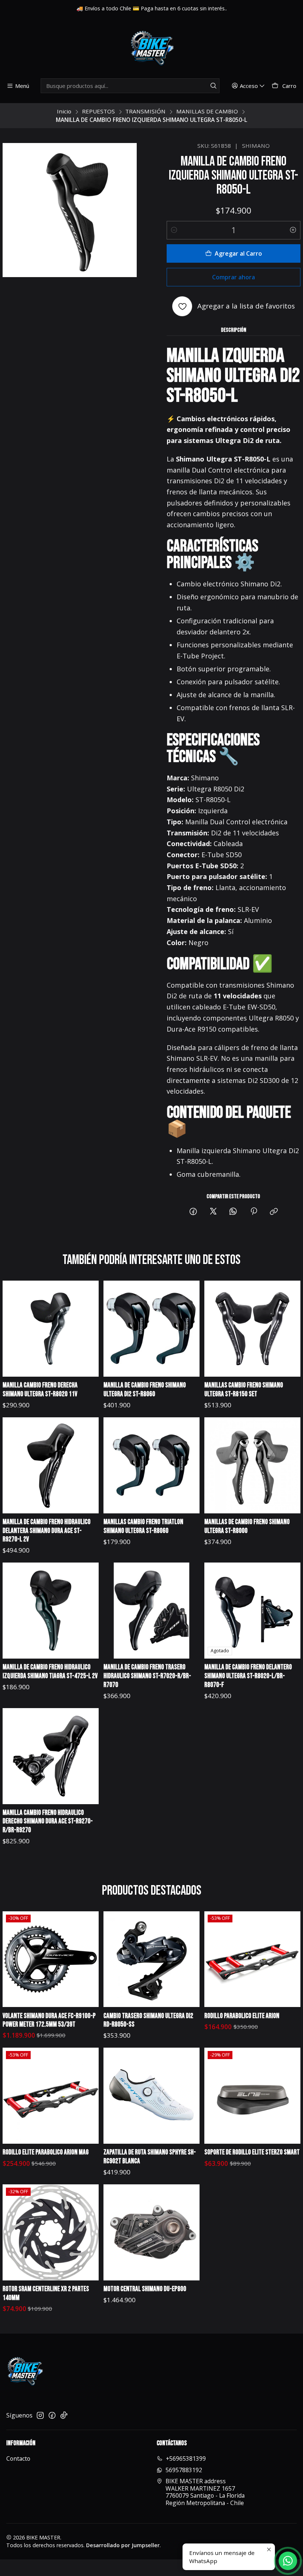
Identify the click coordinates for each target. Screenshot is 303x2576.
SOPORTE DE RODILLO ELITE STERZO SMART (252, 2152)
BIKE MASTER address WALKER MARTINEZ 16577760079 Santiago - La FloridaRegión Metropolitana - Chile (205, 2492)
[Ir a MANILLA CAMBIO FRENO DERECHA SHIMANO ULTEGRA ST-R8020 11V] (51, 1329)
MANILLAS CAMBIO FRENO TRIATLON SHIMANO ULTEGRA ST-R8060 (143, 1526)
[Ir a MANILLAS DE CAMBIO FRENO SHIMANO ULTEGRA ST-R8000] (252, 1465)
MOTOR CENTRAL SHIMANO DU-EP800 (145, 2289)
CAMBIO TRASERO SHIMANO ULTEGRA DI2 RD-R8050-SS (148, 2020)
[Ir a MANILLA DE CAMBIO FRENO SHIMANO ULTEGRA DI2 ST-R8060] (151, 1329)
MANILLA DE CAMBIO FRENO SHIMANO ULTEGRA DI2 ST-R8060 (145, 1390)
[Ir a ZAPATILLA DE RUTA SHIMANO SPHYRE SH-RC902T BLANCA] (151, 2096)
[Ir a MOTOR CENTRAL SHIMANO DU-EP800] (151, 2232)
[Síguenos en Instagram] (40, 2415)
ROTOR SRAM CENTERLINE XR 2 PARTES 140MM (46, 2294)
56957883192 (184, 2470)
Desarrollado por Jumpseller (123, 2545)
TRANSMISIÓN (145, 111)
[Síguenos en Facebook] (52, 2415)
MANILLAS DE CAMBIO (207, 111)
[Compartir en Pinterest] (254, 1212)
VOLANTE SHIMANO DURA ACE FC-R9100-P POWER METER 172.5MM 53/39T (49, 2020)
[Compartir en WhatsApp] (234, 1212)
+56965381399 (186, 2459)
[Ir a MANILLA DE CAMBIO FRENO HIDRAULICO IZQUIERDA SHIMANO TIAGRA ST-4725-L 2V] (51, 1611)
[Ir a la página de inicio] (151, 49)
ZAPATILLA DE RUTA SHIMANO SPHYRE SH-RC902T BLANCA (150, 2157)
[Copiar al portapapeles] (274, 1212)
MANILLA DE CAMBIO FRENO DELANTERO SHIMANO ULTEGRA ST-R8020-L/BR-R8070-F (248, 1676)
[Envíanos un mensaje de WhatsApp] (288, 2561)
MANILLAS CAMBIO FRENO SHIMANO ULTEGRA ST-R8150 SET (244, 1390)
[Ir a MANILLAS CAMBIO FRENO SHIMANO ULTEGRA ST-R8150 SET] (252, 1329)
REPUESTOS (98, 111)
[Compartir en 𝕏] (213, 1212)
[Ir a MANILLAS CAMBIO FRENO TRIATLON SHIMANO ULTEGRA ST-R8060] (151, 1465)
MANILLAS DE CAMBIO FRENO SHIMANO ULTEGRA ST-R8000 (247, 1526)
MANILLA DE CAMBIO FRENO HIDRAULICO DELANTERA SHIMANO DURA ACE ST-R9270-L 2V (47, 1531)
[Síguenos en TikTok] (64, 2415)
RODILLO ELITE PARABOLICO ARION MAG (46, 2152)
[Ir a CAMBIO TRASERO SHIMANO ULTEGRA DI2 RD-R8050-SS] (151, 1959)
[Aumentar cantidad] (293, 230)
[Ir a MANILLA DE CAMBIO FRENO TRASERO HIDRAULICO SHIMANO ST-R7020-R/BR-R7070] (151, 1611)
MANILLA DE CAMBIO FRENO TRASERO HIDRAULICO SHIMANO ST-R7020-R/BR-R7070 (147, 1676)
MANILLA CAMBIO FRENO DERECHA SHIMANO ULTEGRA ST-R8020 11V (40, 1390)
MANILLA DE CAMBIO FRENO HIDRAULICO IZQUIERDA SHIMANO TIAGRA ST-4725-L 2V (50, 1672)
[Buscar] (213, 86)
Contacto (18, 2459)
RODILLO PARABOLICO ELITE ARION (242, 2016)
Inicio (64, 111)
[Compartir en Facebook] (193, 1212)
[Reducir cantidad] (174, 230)
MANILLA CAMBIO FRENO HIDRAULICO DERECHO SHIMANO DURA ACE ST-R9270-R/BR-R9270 (48, 1822)
